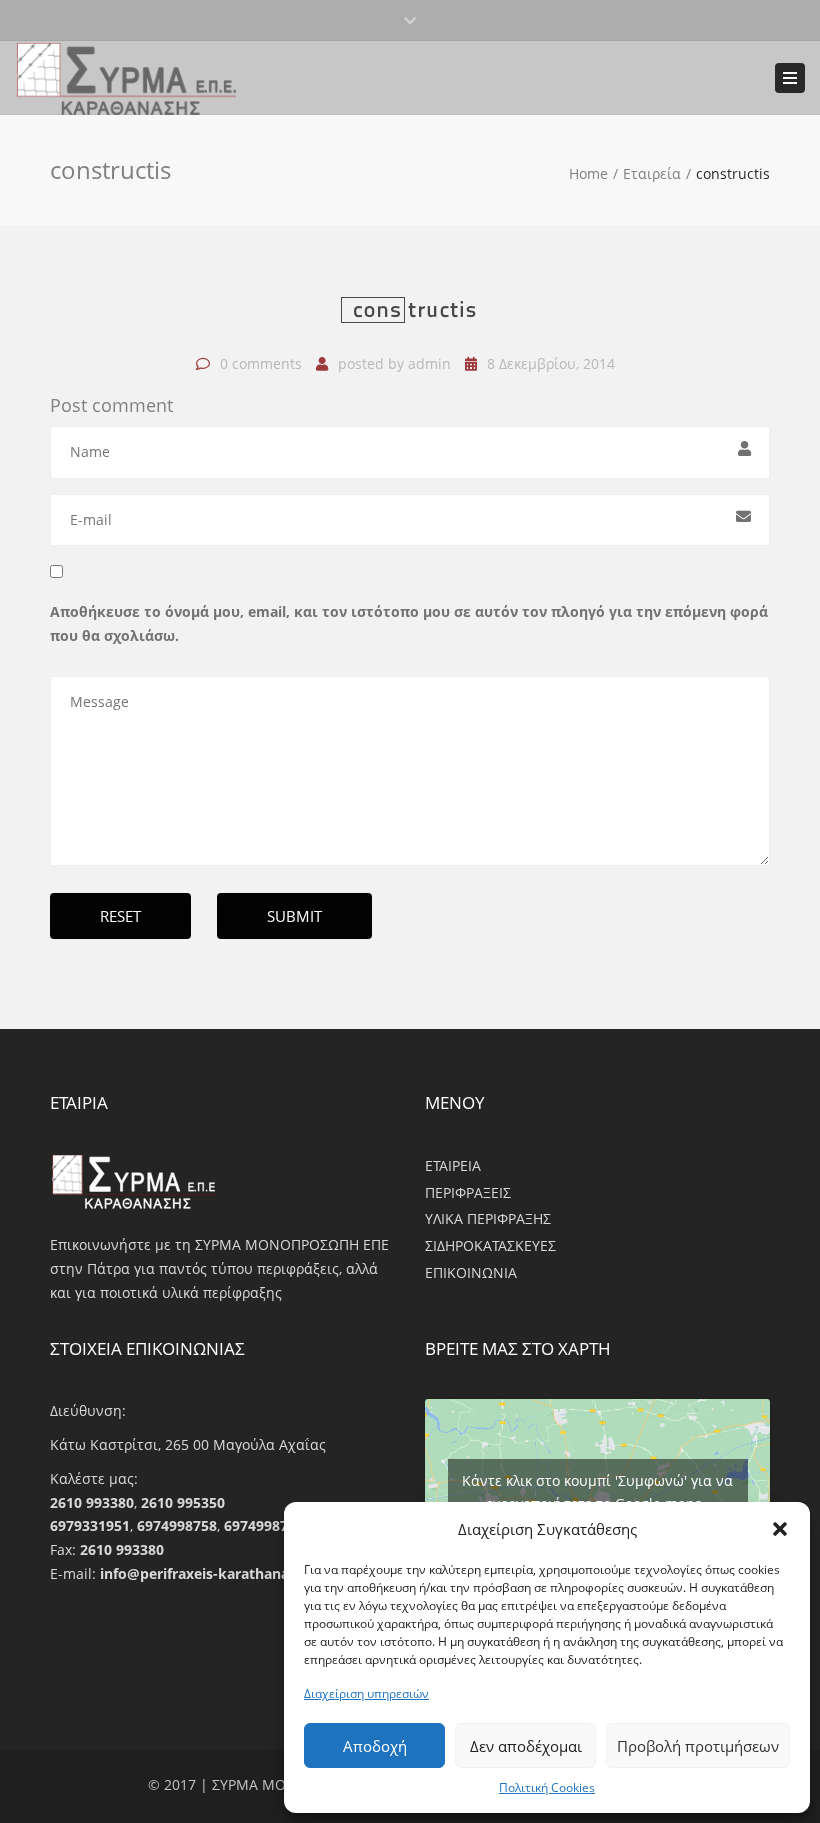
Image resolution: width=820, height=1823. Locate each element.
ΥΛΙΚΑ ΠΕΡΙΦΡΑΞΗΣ (488, 1218)
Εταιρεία (652, 173)
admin (429, 363)
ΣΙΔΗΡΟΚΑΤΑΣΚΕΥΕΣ (490, 1245)
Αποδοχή (375, 1746)
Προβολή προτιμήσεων (698, 1746)
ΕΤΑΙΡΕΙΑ (453, 1165)
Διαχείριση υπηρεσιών (366, 1693)
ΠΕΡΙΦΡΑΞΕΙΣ (468, 1192)
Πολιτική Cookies (547, 1787)
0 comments (261, 363)
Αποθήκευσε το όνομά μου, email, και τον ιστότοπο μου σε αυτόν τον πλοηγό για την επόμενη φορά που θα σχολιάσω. (409, 623)
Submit (294, 916)
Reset (120, 916)
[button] (780, 1529)
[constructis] (410, 318)
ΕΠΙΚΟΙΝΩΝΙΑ (471, 1272)
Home (588, 173)
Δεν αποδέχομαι (526, 1746)
